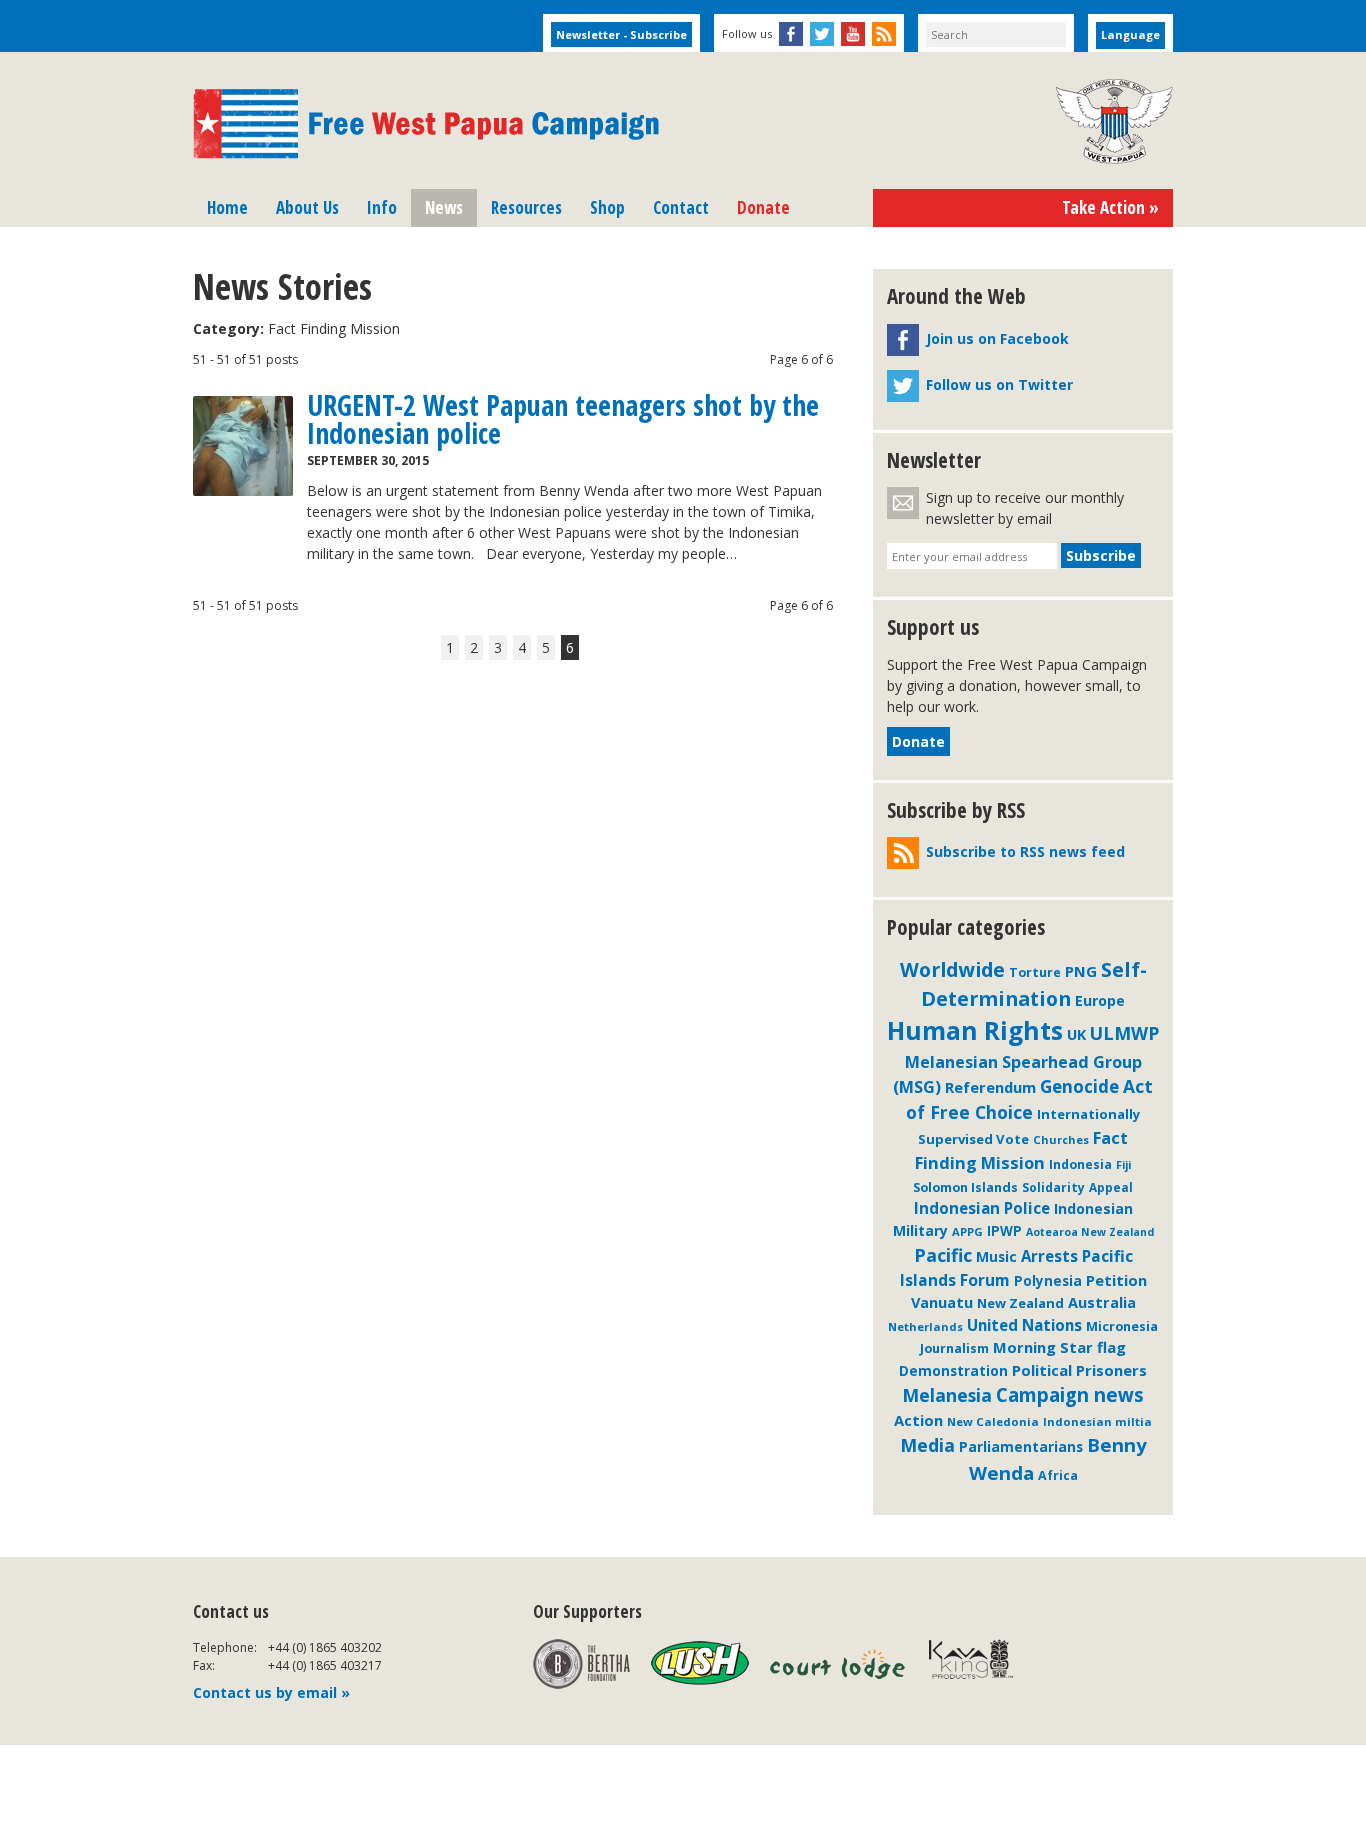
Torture (1035, 972)
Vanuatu (942, 1302)
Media (927, 1445)
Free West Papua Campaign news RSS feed (884, 34)
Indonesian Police (982, 1208)
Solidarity (1053, 1187)
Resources (526, 207)
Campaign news (1070, 1394)
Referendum (990, 1087)
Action (918, 1420)
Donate (763, 207)
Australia (1102, 1302)
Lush (700, 1664)
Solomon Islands (965, 1187)
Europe (1100, 1000)
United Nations (1024, 1325)
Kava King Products (981, 1664)
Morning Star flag (1059, 1347)
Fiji (1123, 1164)
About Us (307, 207)
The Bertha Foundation (581, 1664)
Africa (1058, 1475)
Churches (1061, 1139)
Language (1130, 34)
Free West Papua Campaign (426, 124)
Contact (681, 207)
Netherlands (925, 1326)
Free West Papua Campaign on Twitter (822, 34)
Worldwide (952, 969)
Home (227, 207)
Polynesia (1048, 1281)
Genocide (1079, 1086)
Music (996, 1256)
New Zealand (1020, 1303)
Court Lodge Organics (839, 1664)
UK (1076, 1034)
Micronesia (1122, 1326)
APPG (967, 1231)
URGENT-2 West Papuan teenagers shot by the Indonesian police (563, 419)
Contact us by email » (271, 1692)
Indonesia (1080, 1164)
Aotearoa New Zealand (1090, 1232)
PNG (1081, 971)
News (444, 207)
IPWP (1004, 1231)
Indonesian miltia (1097, 1421)
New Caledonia (993, 1421)
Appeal (1111, 1187)
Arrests (1049, 1256)
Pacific (943, 1255)
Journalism (954, 1348)
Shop (607, 207)
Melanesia (947, 1395)
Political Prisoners (1079, 1370)
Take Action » (1110, 207)
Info (382, 207)
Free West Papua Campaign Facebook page (791, 34)
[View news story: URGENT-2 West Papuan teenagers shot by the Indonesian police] (243, 446)
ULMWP (1124, 1033)
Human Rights (975, 1030)
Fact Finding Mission (1021, 1150)
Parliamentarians (1021, 1446)
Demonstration (953, 1370)
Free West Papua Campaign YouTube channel (853, 34)
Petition (1116, 1280)
